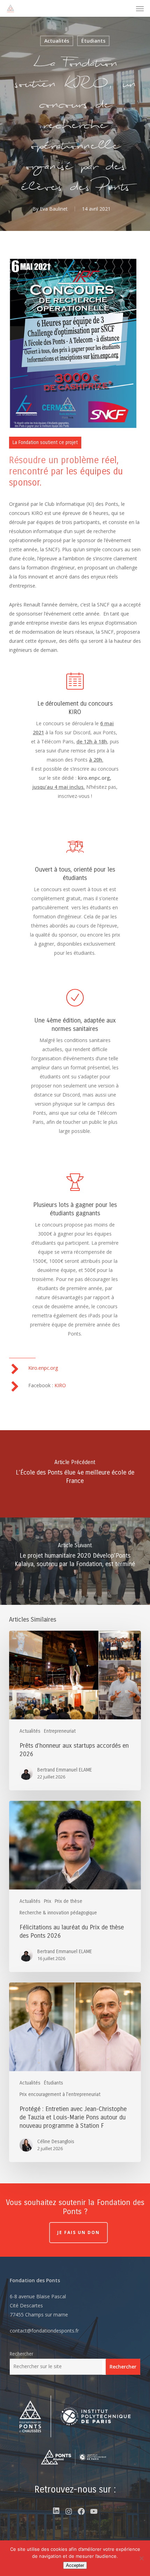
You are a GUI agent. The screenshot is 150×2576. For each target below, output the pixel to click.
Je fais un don (78, 2232)
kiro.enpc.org (94, 778)
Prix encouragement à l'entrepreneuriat (60, 2094)
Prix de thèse (69, 1901)
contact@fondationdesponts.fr (44, 2331)
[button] (140, 8)
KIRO (60, 1385)
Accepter (75, 2565)
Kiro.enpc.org (43, 1368)
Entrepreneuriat (60, 1731)
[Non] (141, 2558)
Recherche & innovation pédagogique (58, 1913)
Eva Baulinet (54, 209)
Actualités (57, 41)
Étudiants (93, 41)
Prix (48, 1901)
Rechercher (21, 2354)
